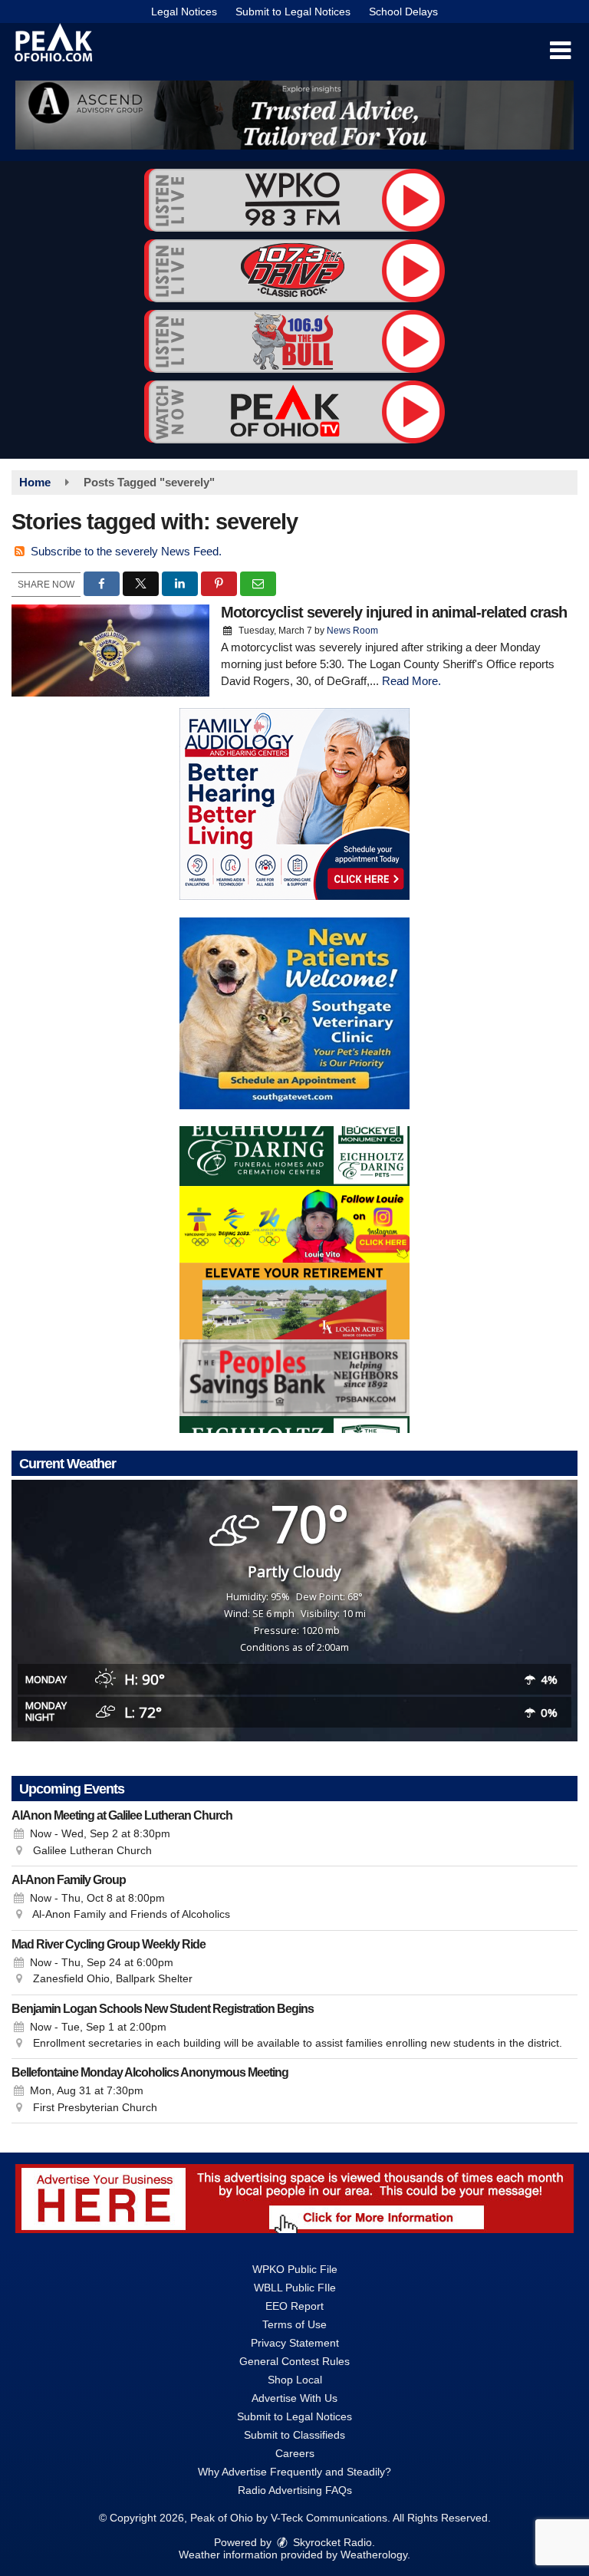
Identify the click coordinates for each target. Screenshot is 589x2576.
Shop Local (295, 2380)
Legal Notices (184, 12)
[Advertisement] (294, 115)
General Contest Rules (294, 2361)
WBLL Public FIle (295, 2288)
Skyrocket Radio (331, 2542)
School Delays (403, 12)
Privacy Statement (295, 2343)
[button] (560, 51)
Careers (295, 2453)
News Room (352, 631)
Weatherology (374, 2555)
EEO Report (294, 2306)
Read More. (411, 681)
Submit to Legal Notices (293, 12)
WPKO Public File (295, 2269)
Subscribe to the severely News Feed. (126, 551)
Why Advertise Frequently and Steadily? (294, 2472)
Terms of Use (294, 2324)
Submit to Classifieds (294, 2435)
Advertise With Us (294, 2398)
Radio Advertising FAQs (295, 2490)
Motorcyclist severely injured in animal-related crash (394, 612)
